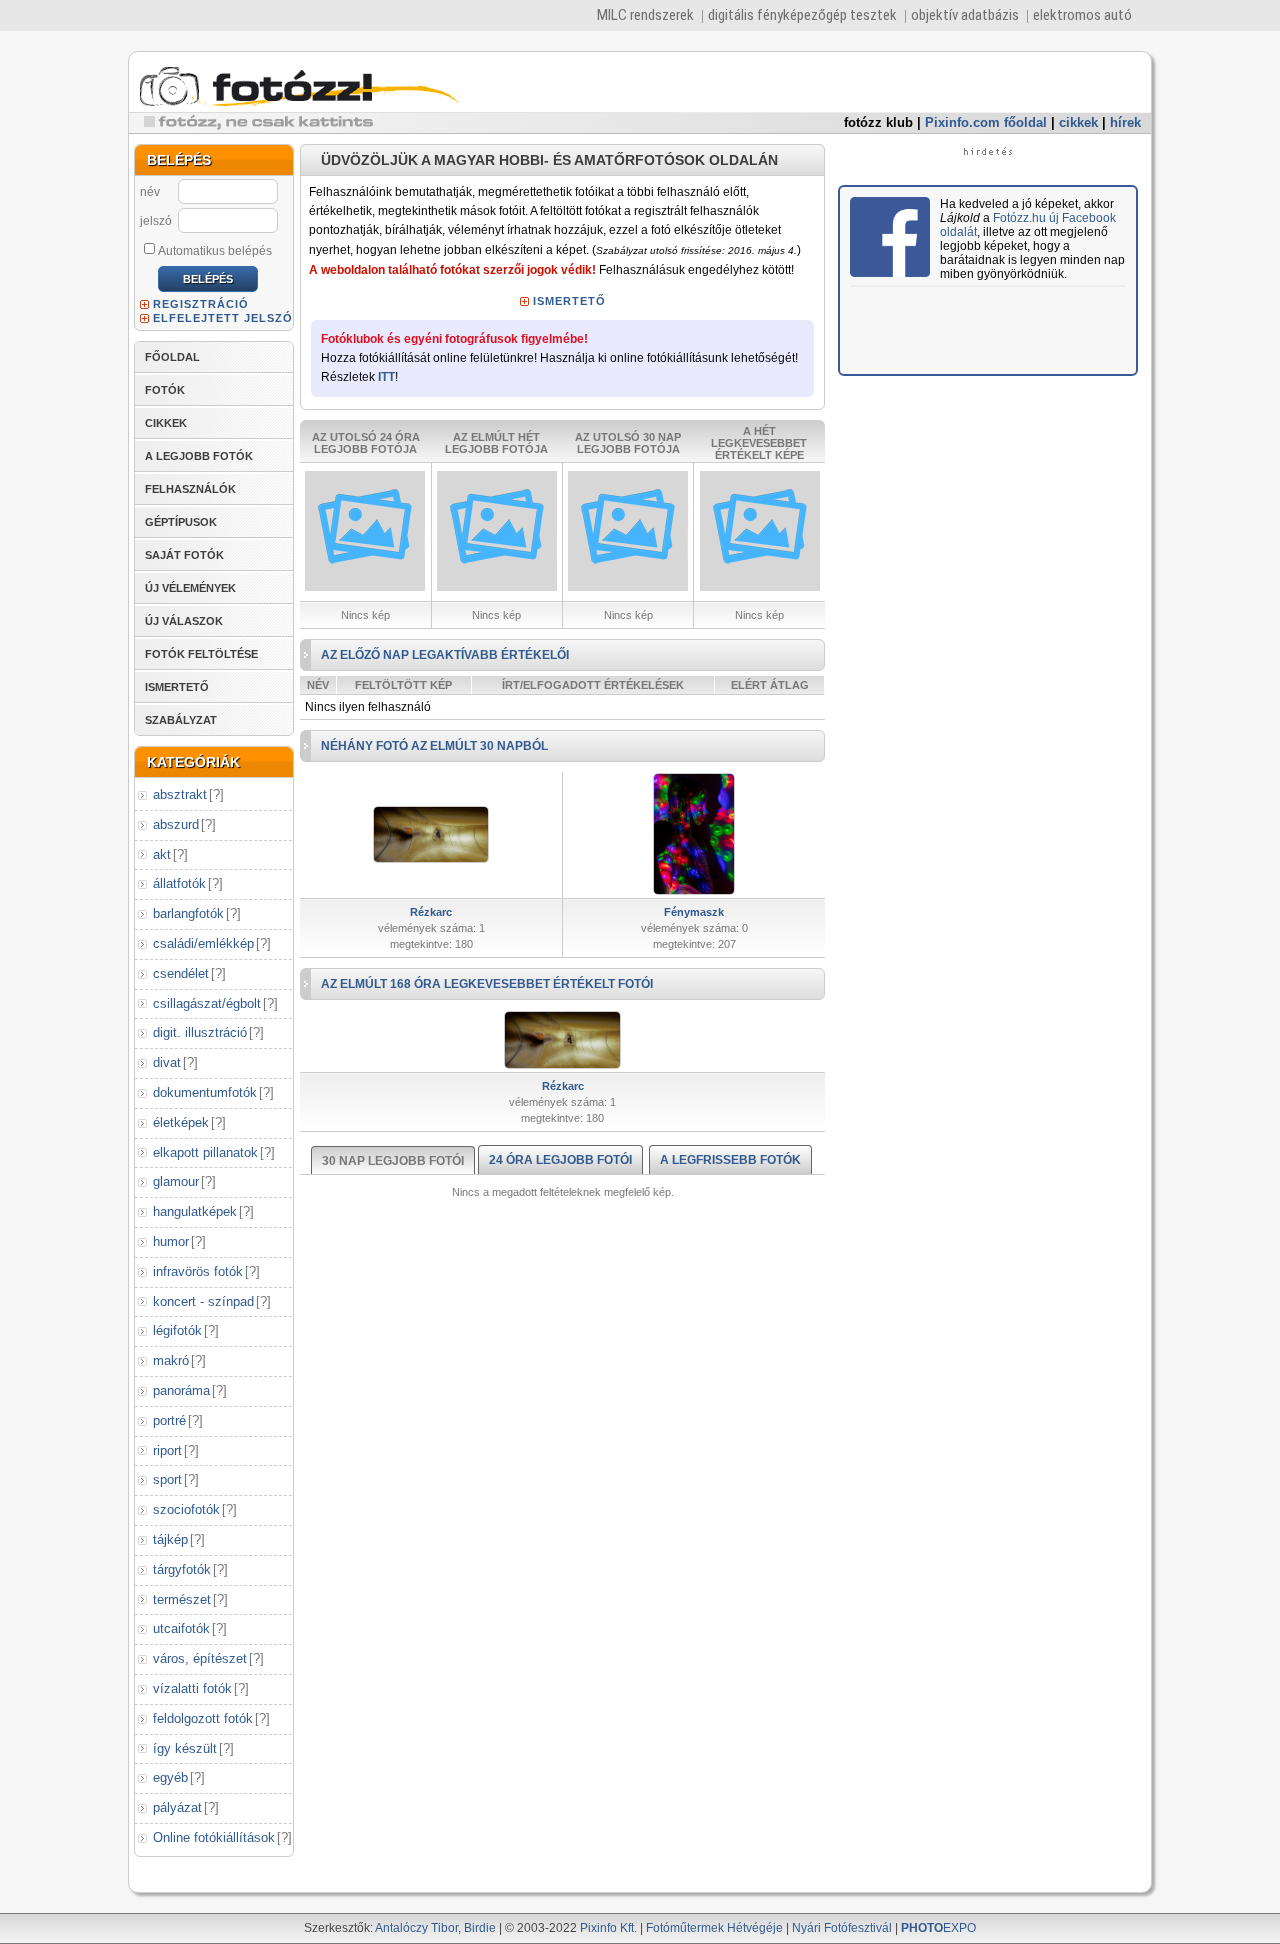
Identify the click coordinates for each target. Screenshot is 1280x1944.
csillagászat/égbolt (207, 1003)
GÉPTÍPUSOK (181, 522)
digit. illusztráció (200, 1032)
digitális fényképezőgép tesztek (802, 15)
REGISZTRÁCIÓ (201, 304)
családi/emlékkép (203, 943)
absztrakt (180, 794)
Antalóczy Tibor (416, 1928)
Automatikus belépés (215, 251)
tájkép (170, 1539)
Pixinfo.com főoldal (986, 122)
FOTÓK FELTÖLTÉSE (201, 654)
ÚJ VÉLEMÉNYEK (190, 588)
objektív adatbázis (965, 15)
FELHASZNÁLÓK (190, 489)
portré (169, 1420)
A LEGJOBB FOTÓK (199, 456)
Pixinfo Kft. (608, 1928)
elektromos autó (1082, 15)
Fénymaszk (694, 912)
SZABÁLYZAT (181, 720)
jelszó (156, 221)
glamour (176, 1181)
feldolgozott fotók (203, 1718)
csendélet (181, 973)
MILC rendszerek (645, 15)
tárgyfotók (182, 1569)
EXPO (938, 1928)
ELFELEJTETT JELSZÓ (223, 318)
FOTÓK (165, 390)
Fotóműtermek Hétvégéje (714, 1928)
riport (167, 1450)
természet (182, 1599)
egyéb (170, 1777)
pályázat (177, 1807)
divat (167, 1062)
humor (171, 1241)
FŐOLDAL (172, 357)
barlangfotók (188, 913)
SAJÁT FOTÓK (184, 555)
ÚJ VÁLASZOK (184, 621)
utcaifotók (181, 1628)
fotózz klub (878, 122)
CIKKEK (166, 423)
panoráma (181, 1390)
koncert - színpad (203, 1301)
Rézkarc (431, 912)
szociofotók (186, 1509)
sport (167, 1479)
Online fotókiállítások (214, 1837)
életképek (181, 1122)
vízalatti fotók (192, 1688)
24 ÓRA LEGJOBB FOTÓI (560, 1160)
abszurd (176, 824)
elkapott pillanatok (205, 1152)
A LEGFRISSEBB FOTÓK (730, 1160)
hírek (1125, 122)
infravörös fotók (198, 1271)
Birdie (480, 1928)
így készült (185, 1748)
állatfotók (179, 883)
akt (162, 854)
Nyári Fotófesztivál (842, 1928)
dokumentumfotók (205, 1092)
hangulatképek (195, 1211)
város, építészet (200, 1658)
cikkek (1078, 122)
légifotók (177, 1330)
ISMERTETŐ (177, 687)
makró (171, 1360)
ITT (386, 377)
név (150, 192)
